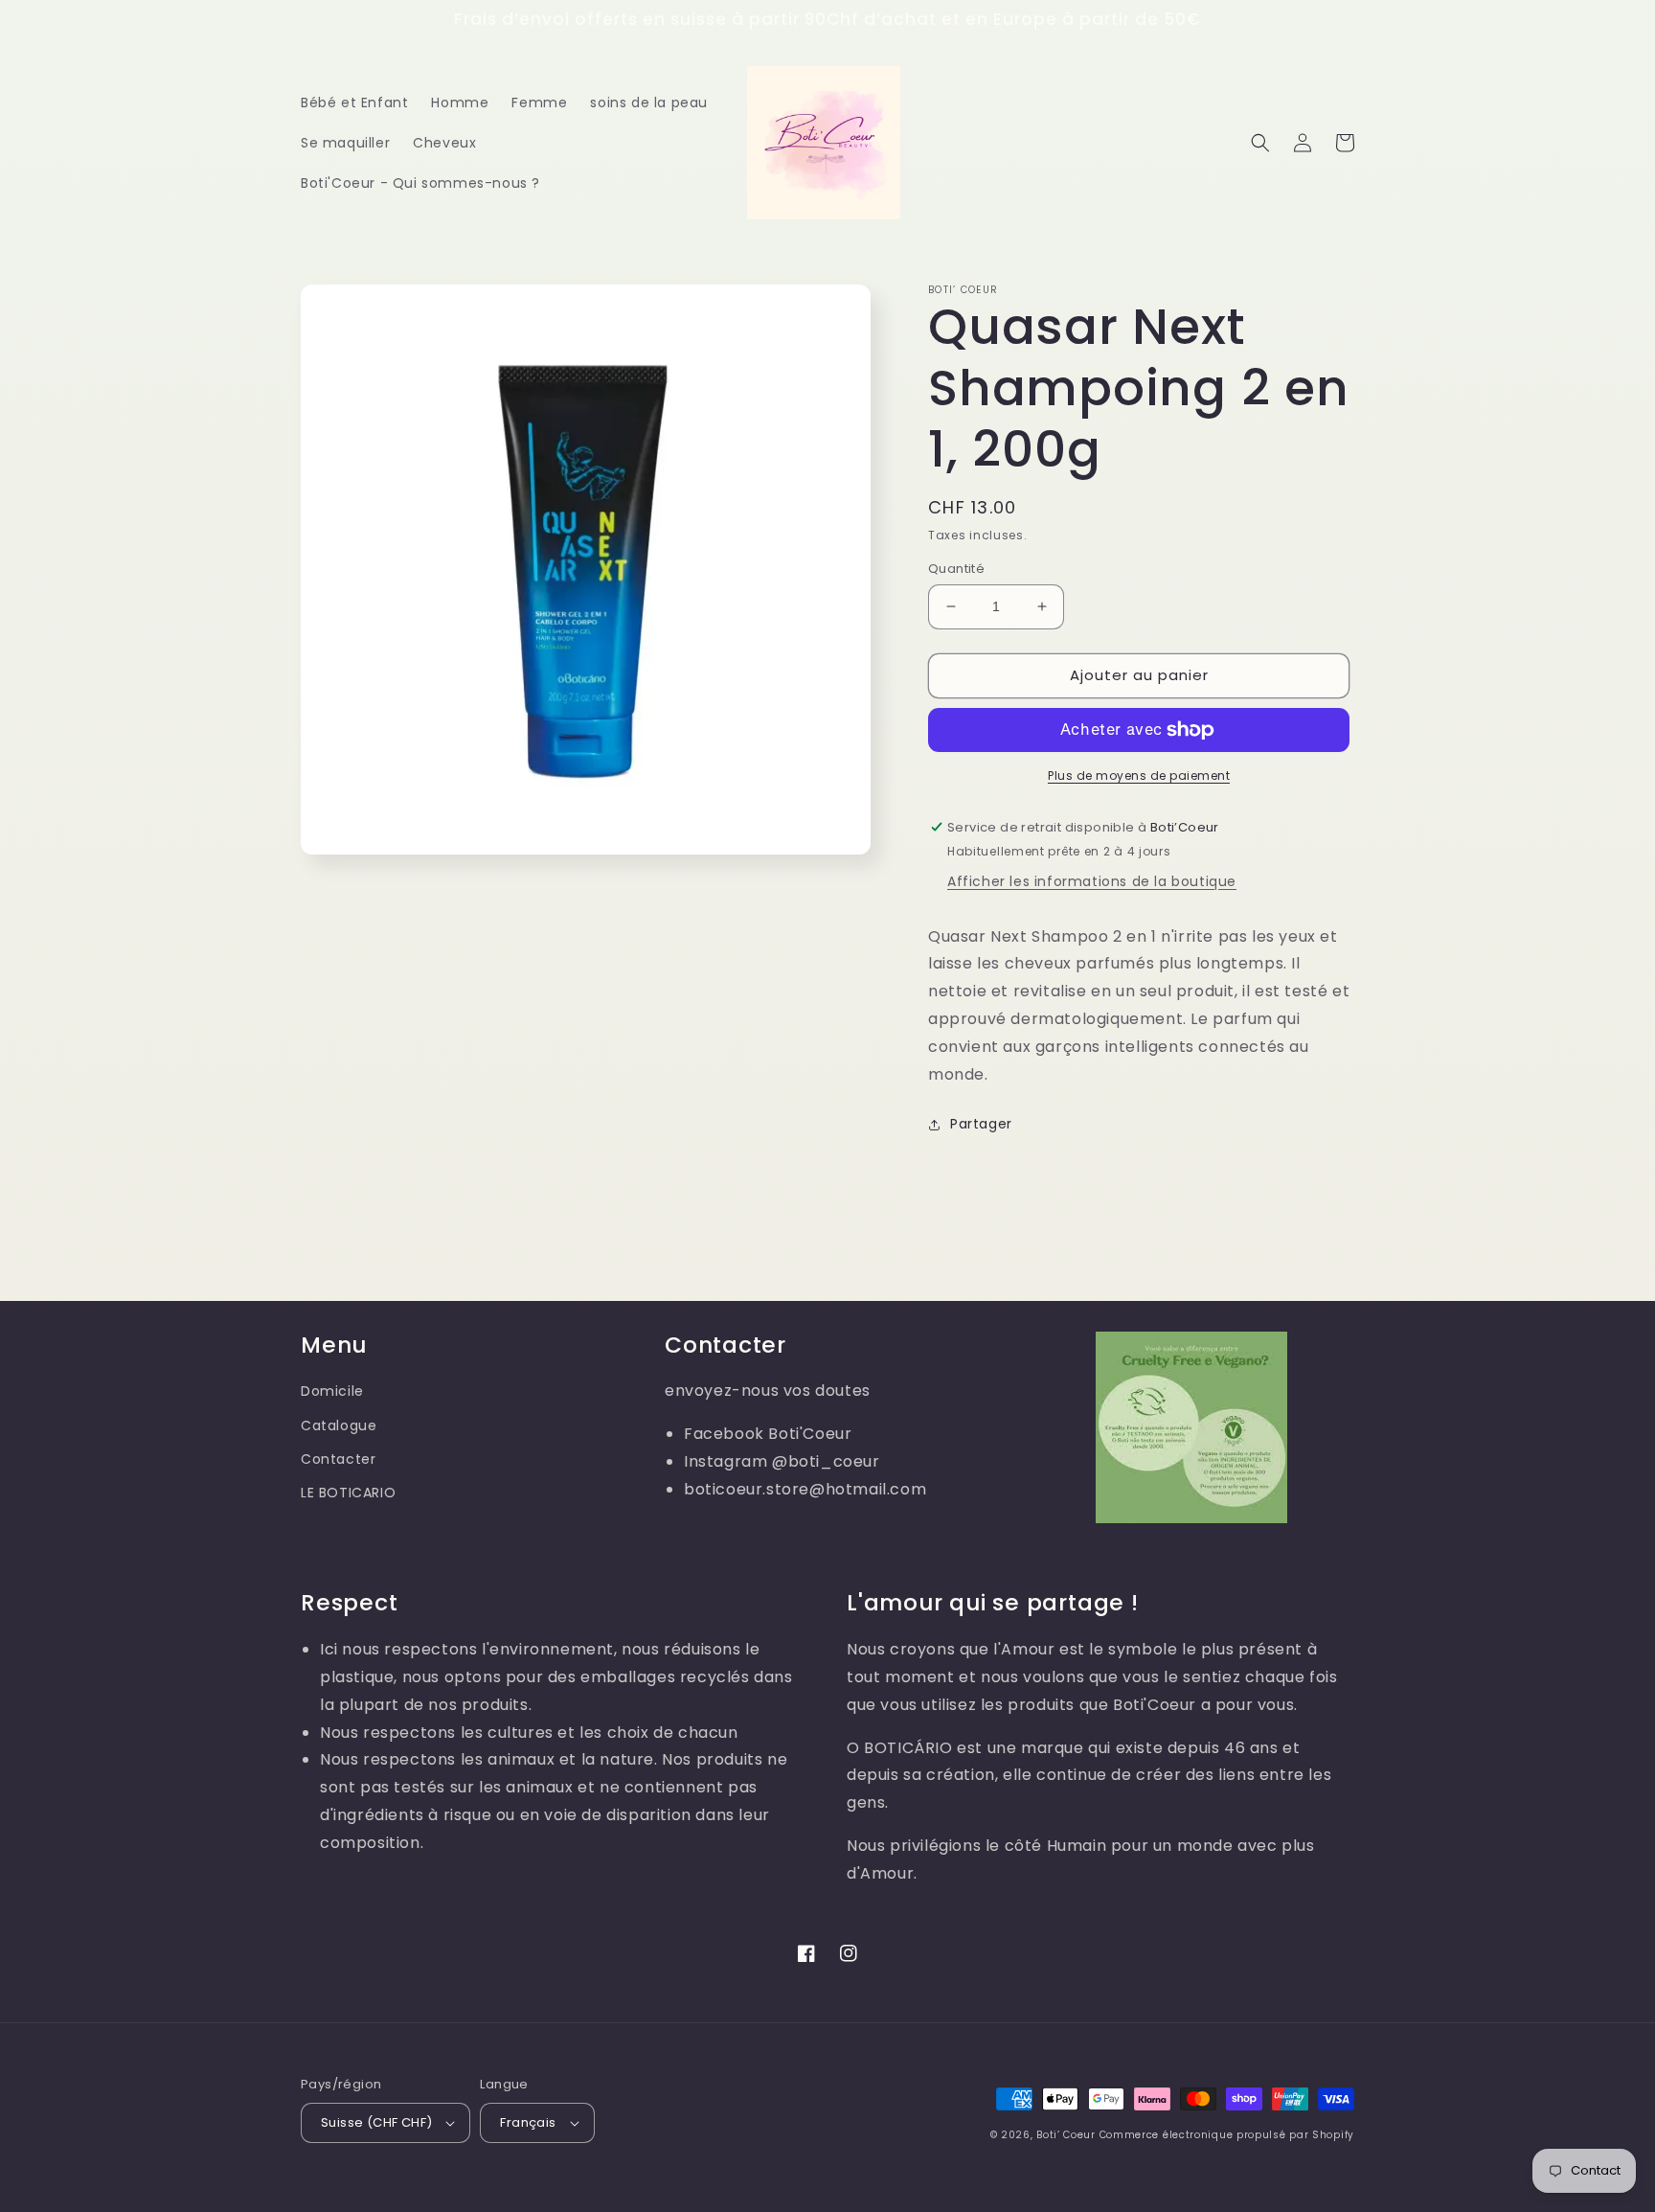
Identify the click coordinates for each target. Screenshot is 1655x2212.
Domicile (332, 1391)
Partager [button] (981, 1124)
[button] (1260, 143)
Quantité (956, 569)
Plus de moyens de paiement (1139, 775)
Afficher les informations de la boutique (1092, 881)
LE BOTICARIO (348, 1493)
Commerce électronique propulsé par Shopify (1227, 2135)
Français (528, 2122)
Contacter (338, 1459)
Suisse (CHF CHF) (376, 2122)
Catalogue (339, 1425)
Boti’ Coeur (1067, 2135)
